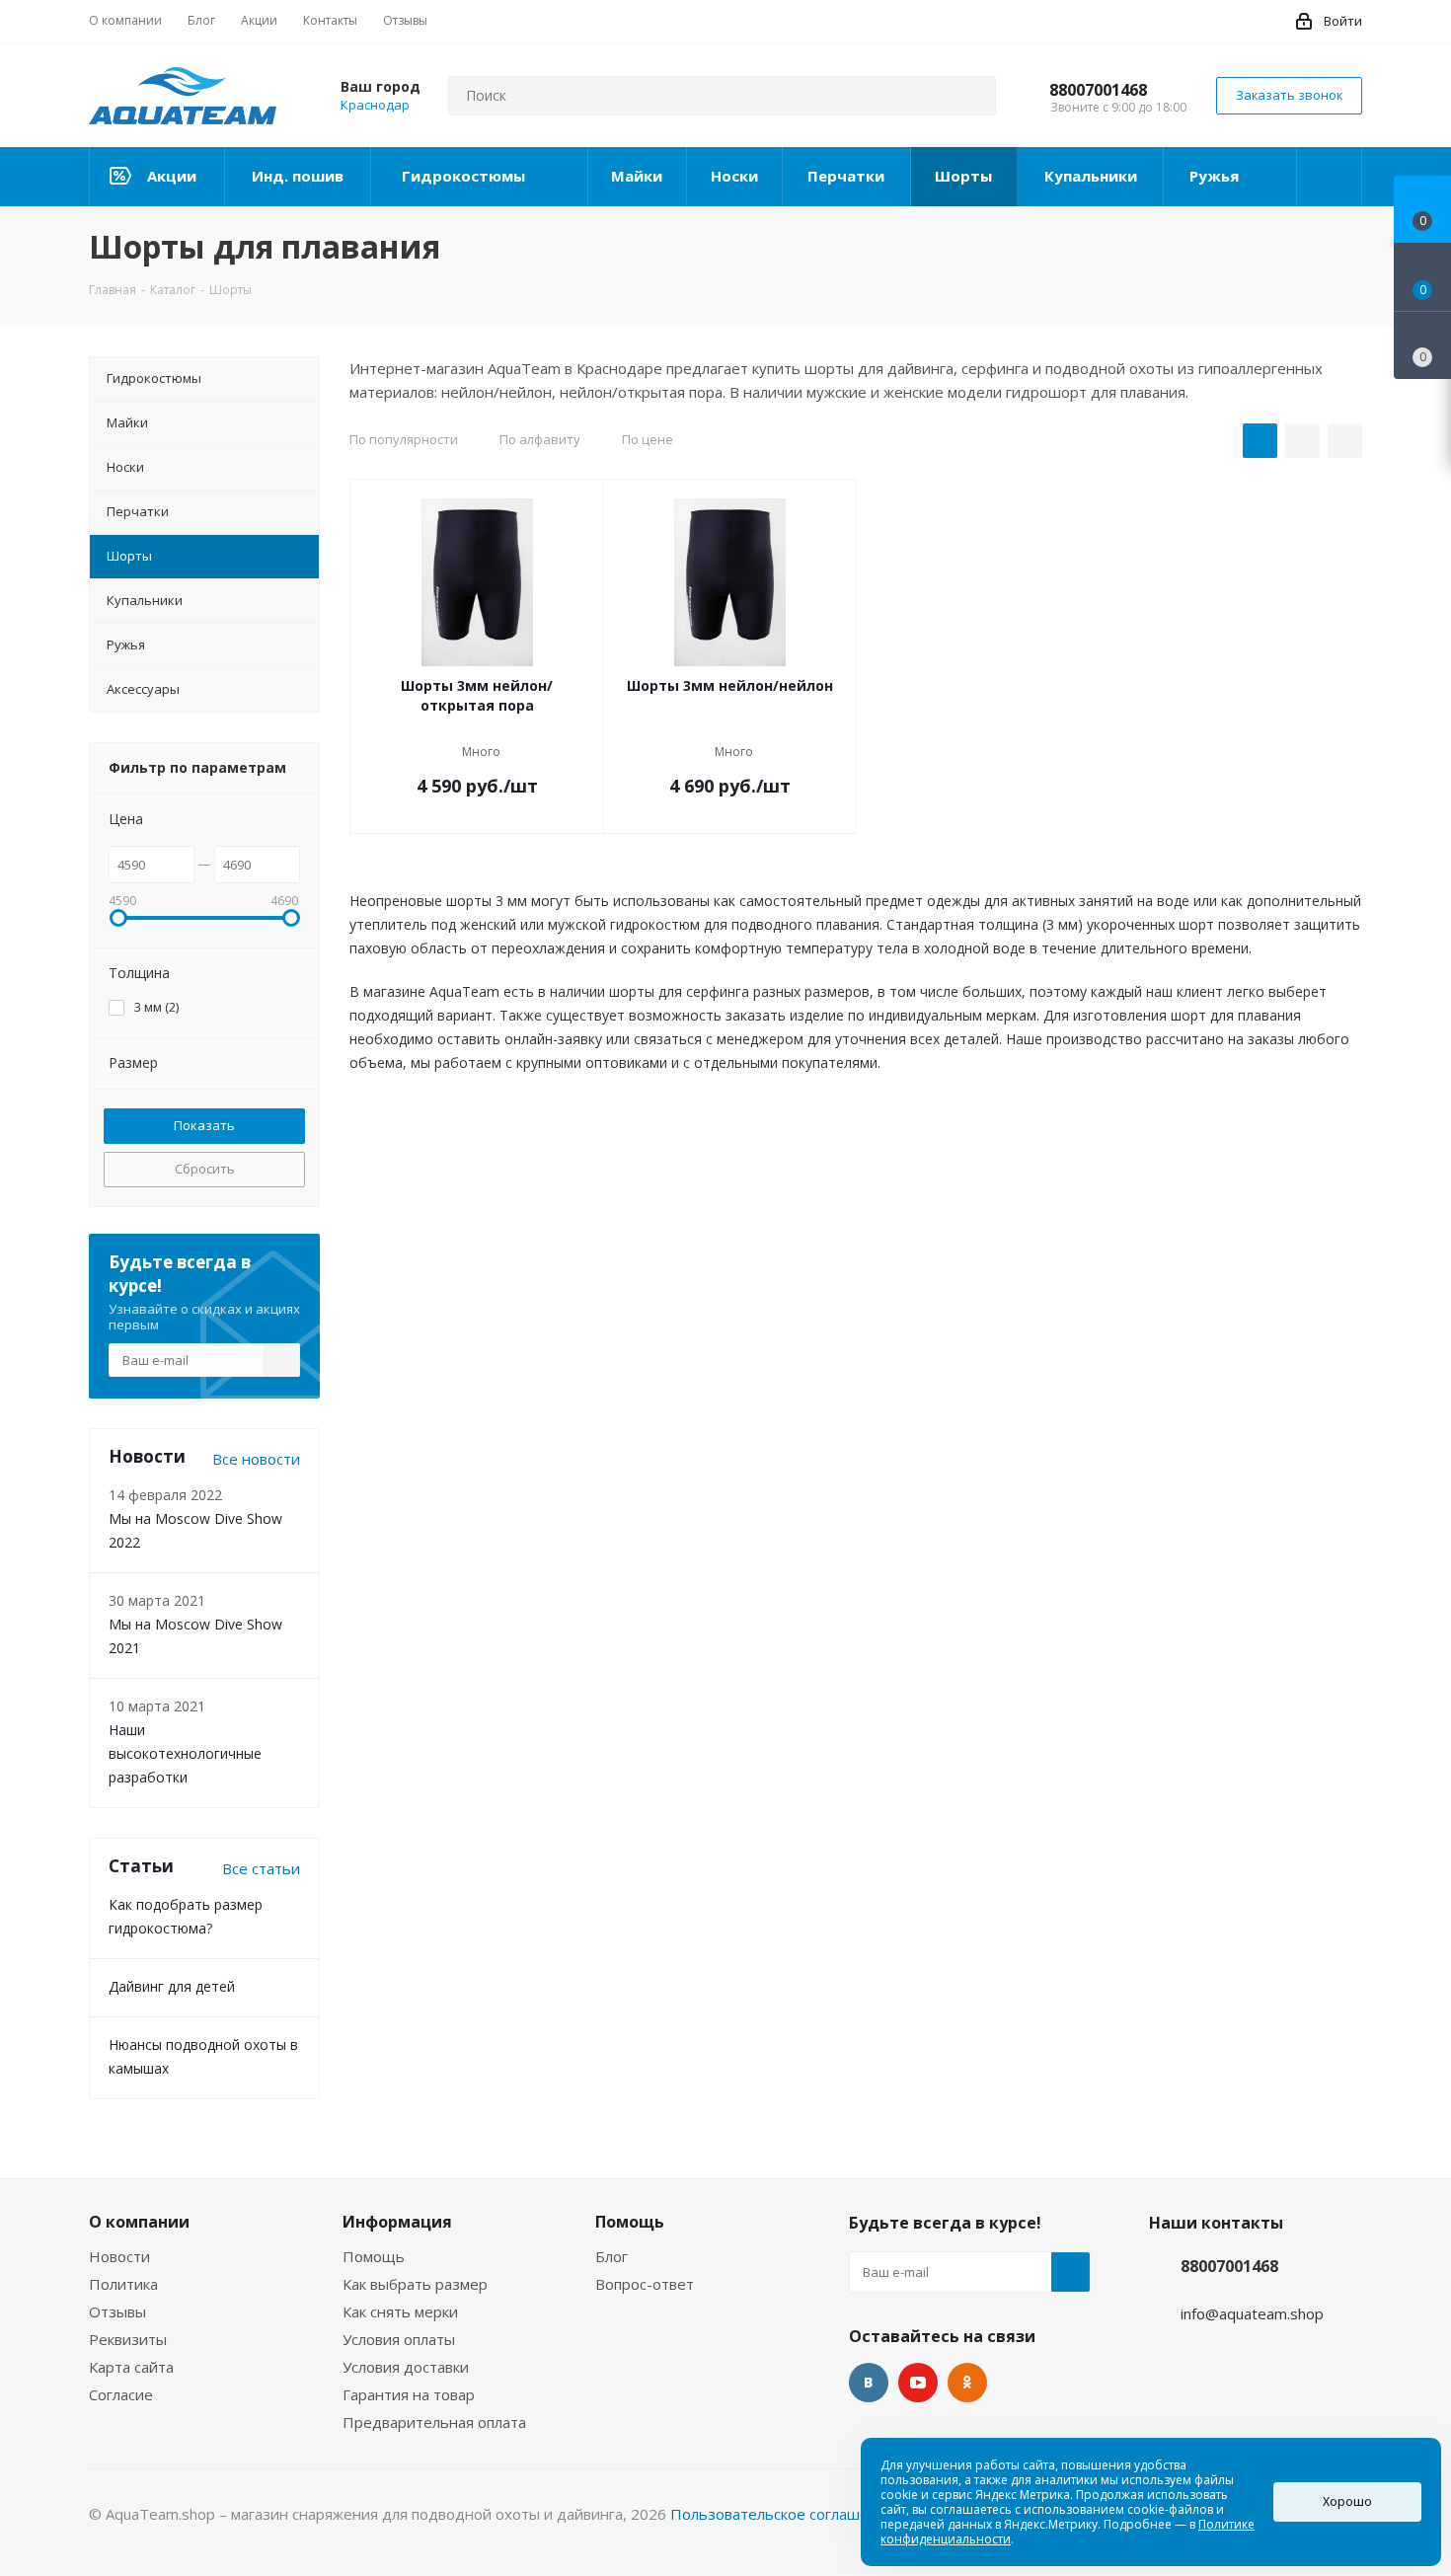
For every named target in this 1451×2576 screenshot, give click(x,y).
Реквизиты (128, 2339)
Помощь (374, 2256)
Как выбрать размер (415, 2284)
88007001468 (1098, 90)
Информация (397, 2222)
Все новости (256, 1459)
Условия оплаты (399, 2339)
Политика (123, 2284)
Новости (119, 2256)
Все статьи (261, 1868)
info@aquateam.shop (1252, 2313)
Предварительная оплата (434, 2422)
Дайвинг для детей (172, 1986)
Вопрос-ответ (645, 2284)
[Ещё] (1330, 177)
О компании (139, 2222)
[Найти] (972, 96)
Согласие (121, 2394)
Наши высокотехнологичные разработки (185, 1753)
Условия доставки (406, 2367)
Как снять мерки (400, 2311)
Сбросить (205, 1169)
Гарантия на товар (409, 2394)
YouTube (918, 2383)
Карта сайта (131, 2367)
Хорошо (1347, 2501)
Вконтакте (869, 2383)
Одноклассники (967, 2383)
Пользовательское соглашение (783, 2514)
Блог (611, 2256)
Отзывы (117, 2311)
